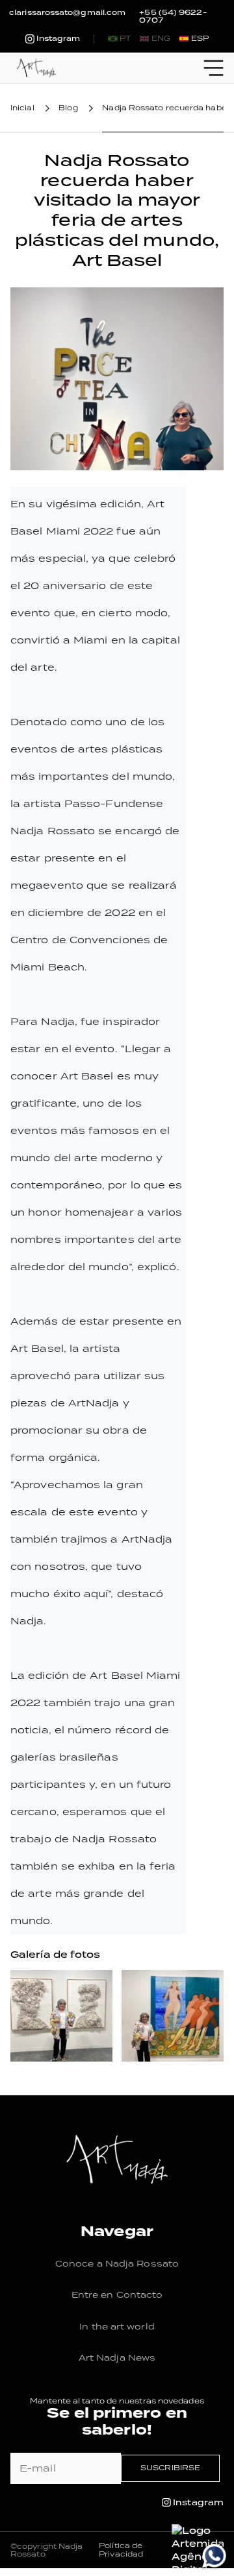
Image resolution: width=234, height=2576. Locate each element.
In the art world (117, 2327)
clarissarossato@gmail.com (67, 13)
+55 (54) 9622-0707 (173, 17)
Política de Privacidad (121, 2550)
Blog (68, 108)
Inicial (22, 108)
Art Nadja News (117, 2358)
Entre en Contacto (117, 2295)
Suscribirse (170, 2468)
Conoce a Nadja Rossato (117, 2264)
